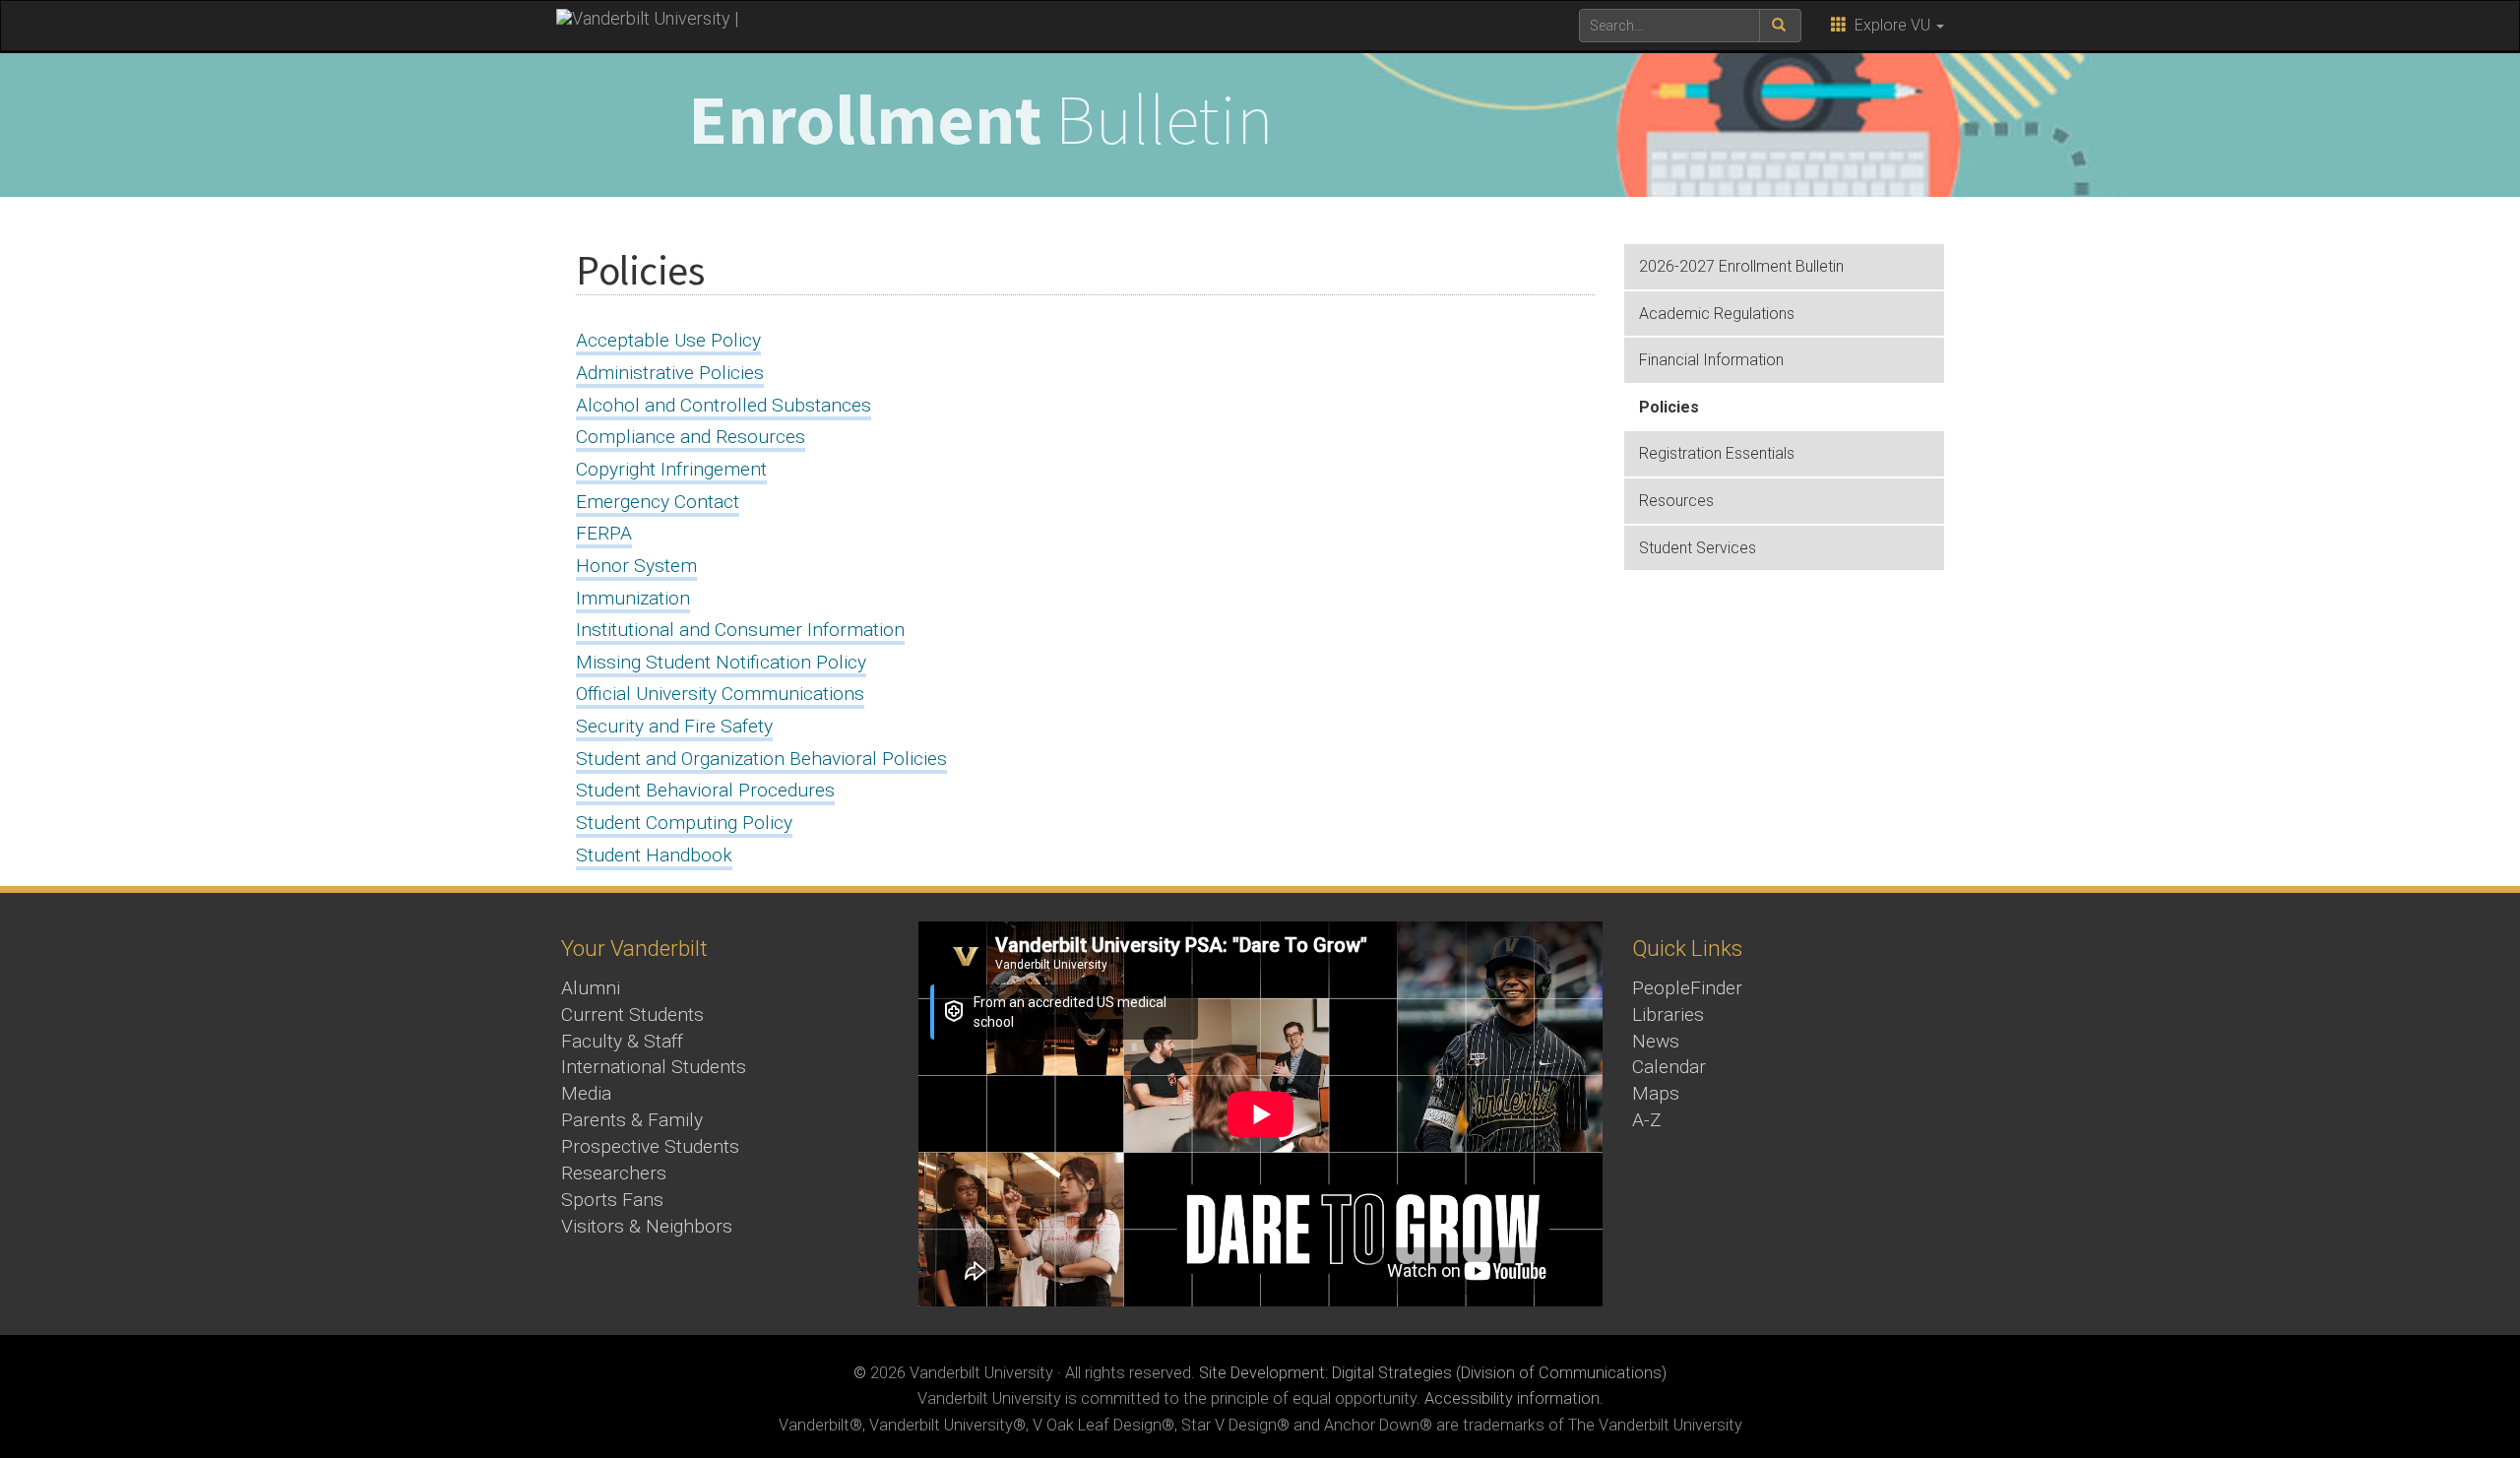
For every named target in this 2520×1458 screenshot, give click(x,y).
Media (586, 1093)
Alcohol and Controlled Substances (724, 405)
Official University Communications (720, 694)
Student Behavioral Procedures (705, 790)
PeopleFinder (1687, 988)
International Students (654, 1067)
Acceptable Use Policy (668, 340)
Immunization (633, 598)
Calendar (1669, 1067)
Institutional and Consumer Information (740, 630)
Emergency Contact (658, 502)
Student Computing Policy (684, 823)
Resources (1676, 501)
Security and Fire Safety (674, 726)
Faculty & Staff (622, 1041)
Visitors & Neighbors (647, 1226)
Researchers (614, 1173)
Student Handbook (654, 855)
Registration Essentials (1717, 453)
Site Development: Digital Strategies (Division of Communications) (1433, 1373)
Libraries (1668, 1014)
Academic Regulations (1717, 314)
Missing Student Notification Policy (721, 662)
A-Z (1647, 1120)
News (1656, 1041)
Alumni (591, 988)
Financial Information (1711, 360)
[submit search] (1780, 26)
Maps (1656, 1093)
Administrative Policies (670, 373)
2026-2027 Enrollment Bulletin (1741, 266)
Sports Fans (612, 1200)
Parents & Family (632, 1120)
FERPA (604, 533)
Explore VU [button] (1890, 25)
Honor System (636, 566)
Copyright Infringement (671, 469)
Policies (1669, 407)
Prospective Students (650, 1146)
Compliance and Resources (691, 437)
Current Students (632, 1014)
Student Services (1698, 548)
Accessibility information (1512, 1398)
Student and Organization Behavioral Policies (761, 759)
